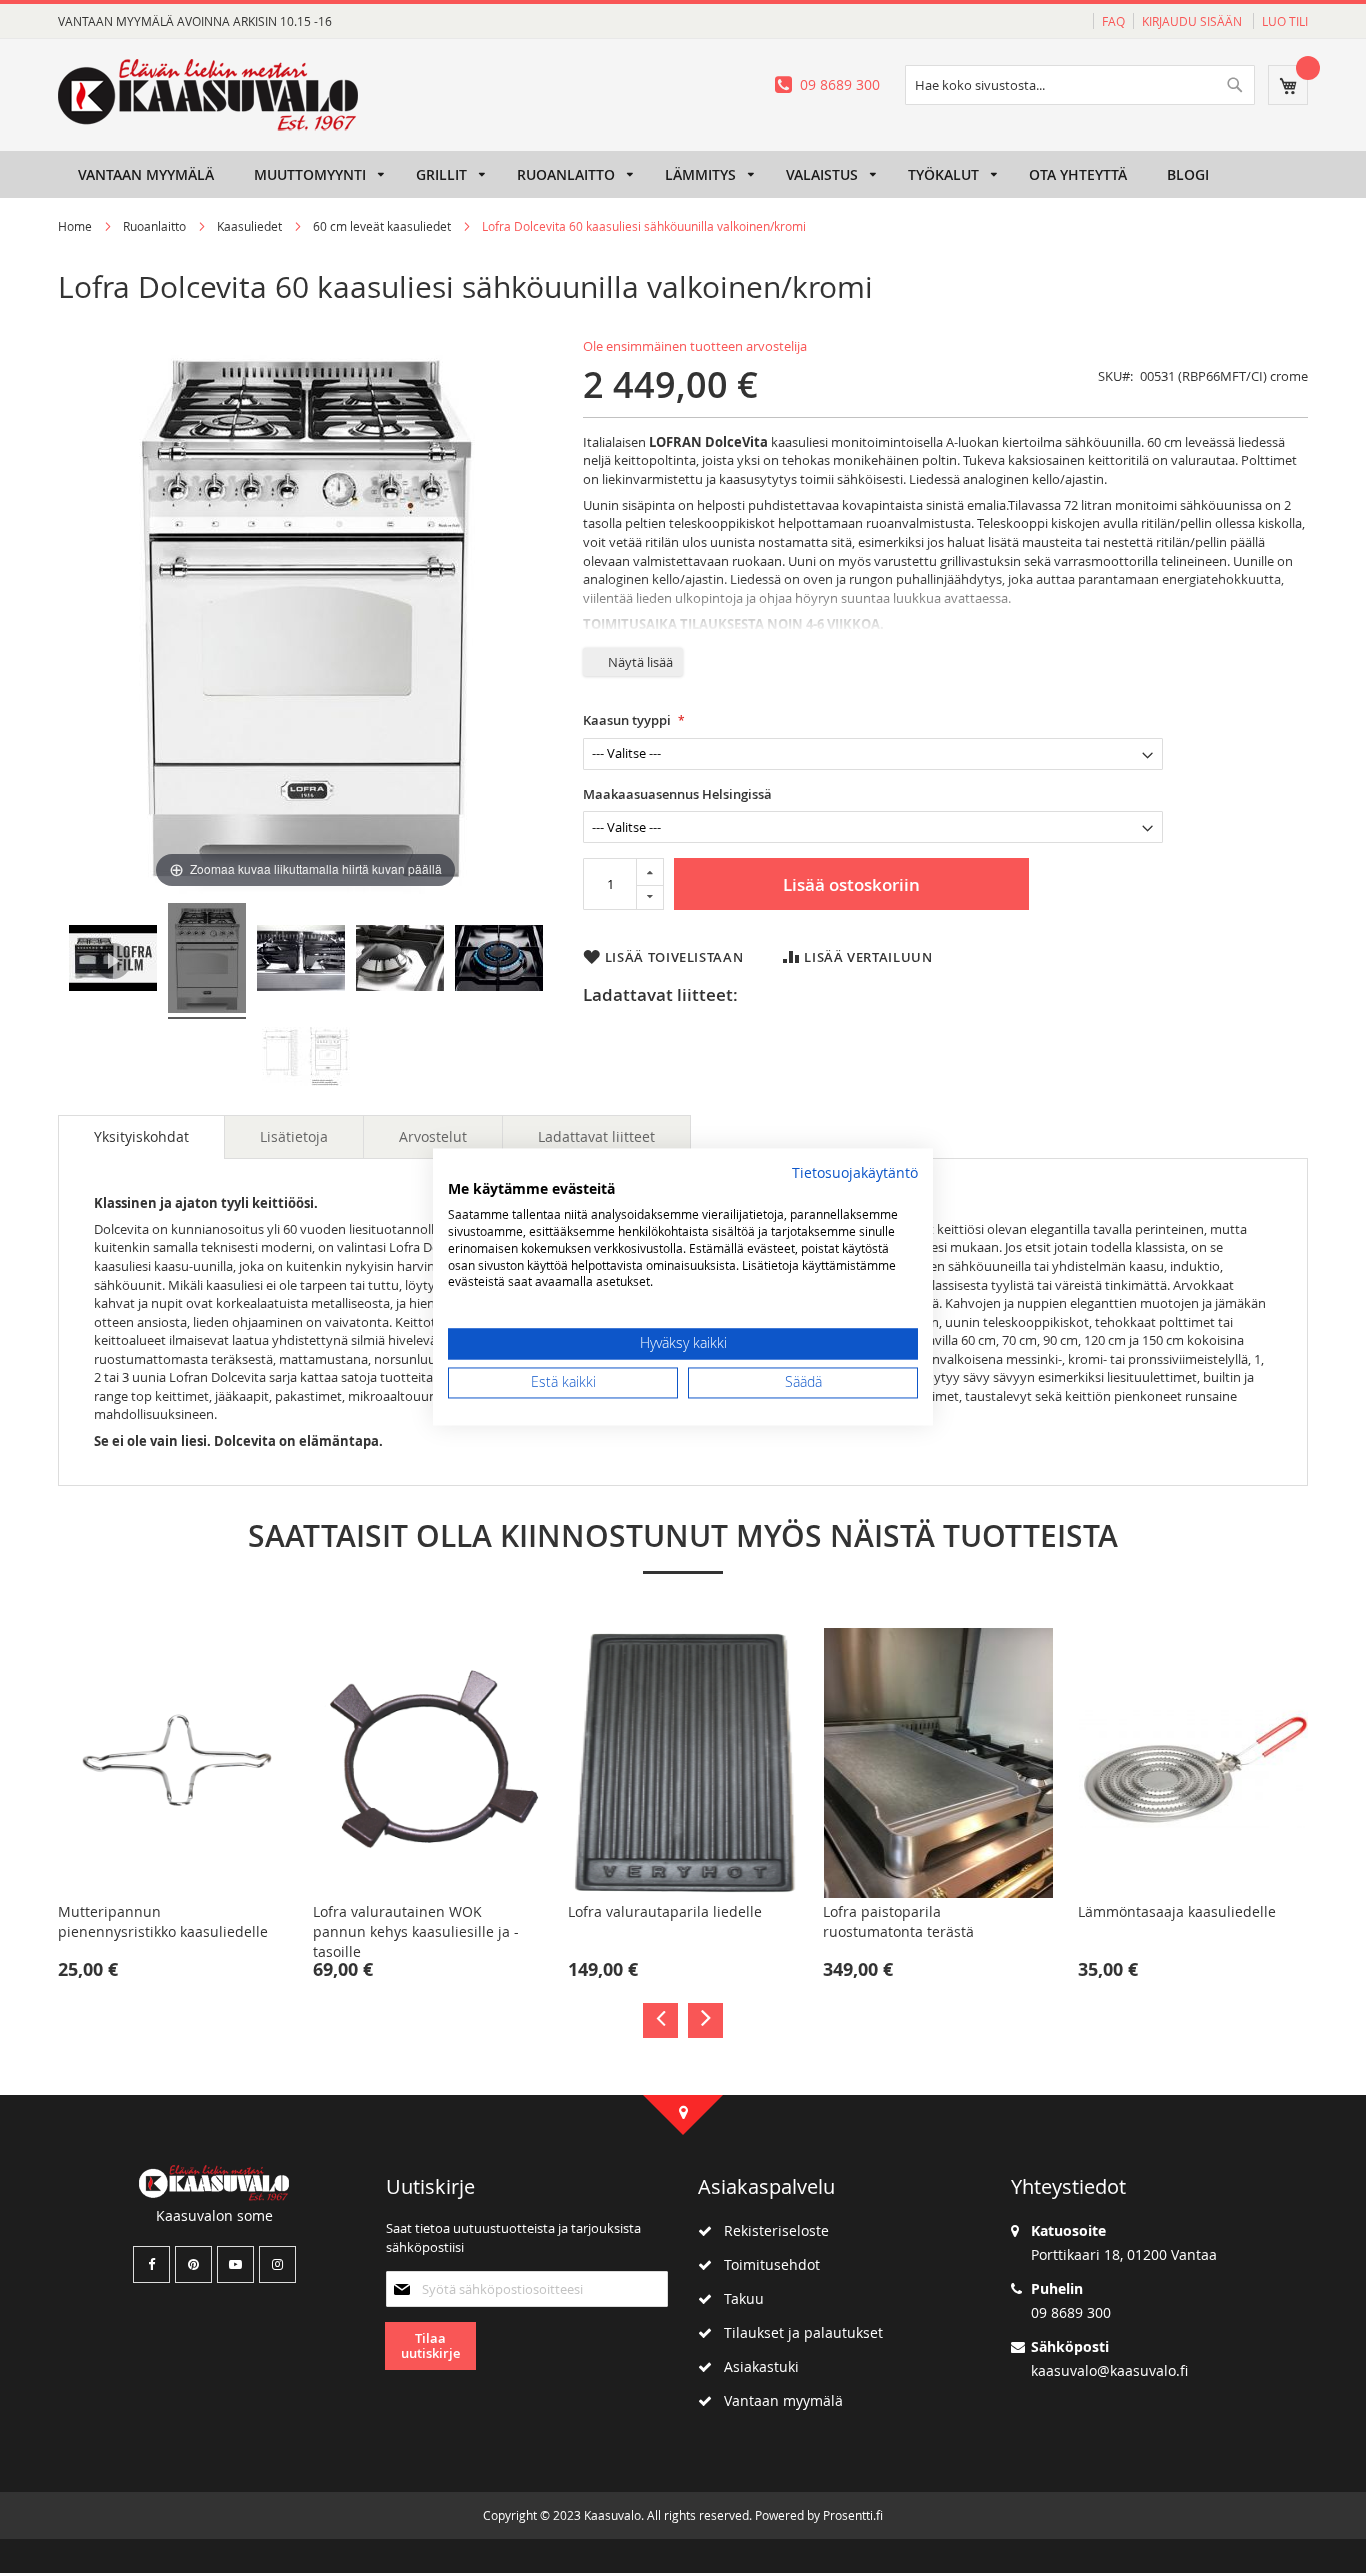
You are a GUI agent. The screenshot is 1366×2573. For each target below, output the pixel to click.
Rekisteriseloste (770, 2230)
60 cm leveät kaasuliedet (382, 226)
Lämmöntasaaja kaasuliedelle (1177, 1911)
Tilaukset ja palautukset (797, 2332)
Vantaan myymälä (777, 2400)
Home (75, 226)
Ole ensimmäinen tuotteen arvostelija (695, 346)
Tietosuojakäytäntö (855, 1173)
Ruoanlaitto (154, 226)
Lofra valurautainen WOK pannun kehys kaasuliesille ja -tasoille (416, 1931)
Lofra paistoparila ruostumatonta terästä (898, 1921)
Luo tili (1285, 21)
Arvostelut (433, 1136)
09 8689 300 (840, 84)
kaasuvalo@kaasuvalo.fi (1109, 2370)
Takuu (738, 2298)
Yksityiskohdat (141, 1136)
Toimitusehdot (766, 2264)
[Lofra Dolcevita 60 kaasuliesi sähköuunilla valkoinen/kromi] (207, 961)
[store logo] (208, 95)
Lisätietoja (294, 1136)
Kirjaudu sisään (1193, 21)
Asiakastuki (755, 2366)
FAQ (1113, 21)
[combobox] (1080, 85)
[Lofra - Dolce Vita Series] (113, 961)
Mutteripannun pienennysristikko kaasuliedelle (163, 1921)
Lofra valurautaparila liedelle (665, 1911)
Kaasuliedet (251, 226)
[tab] (141, 1137)
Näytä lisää (640, 662)
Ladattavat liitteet (596, 1136)
